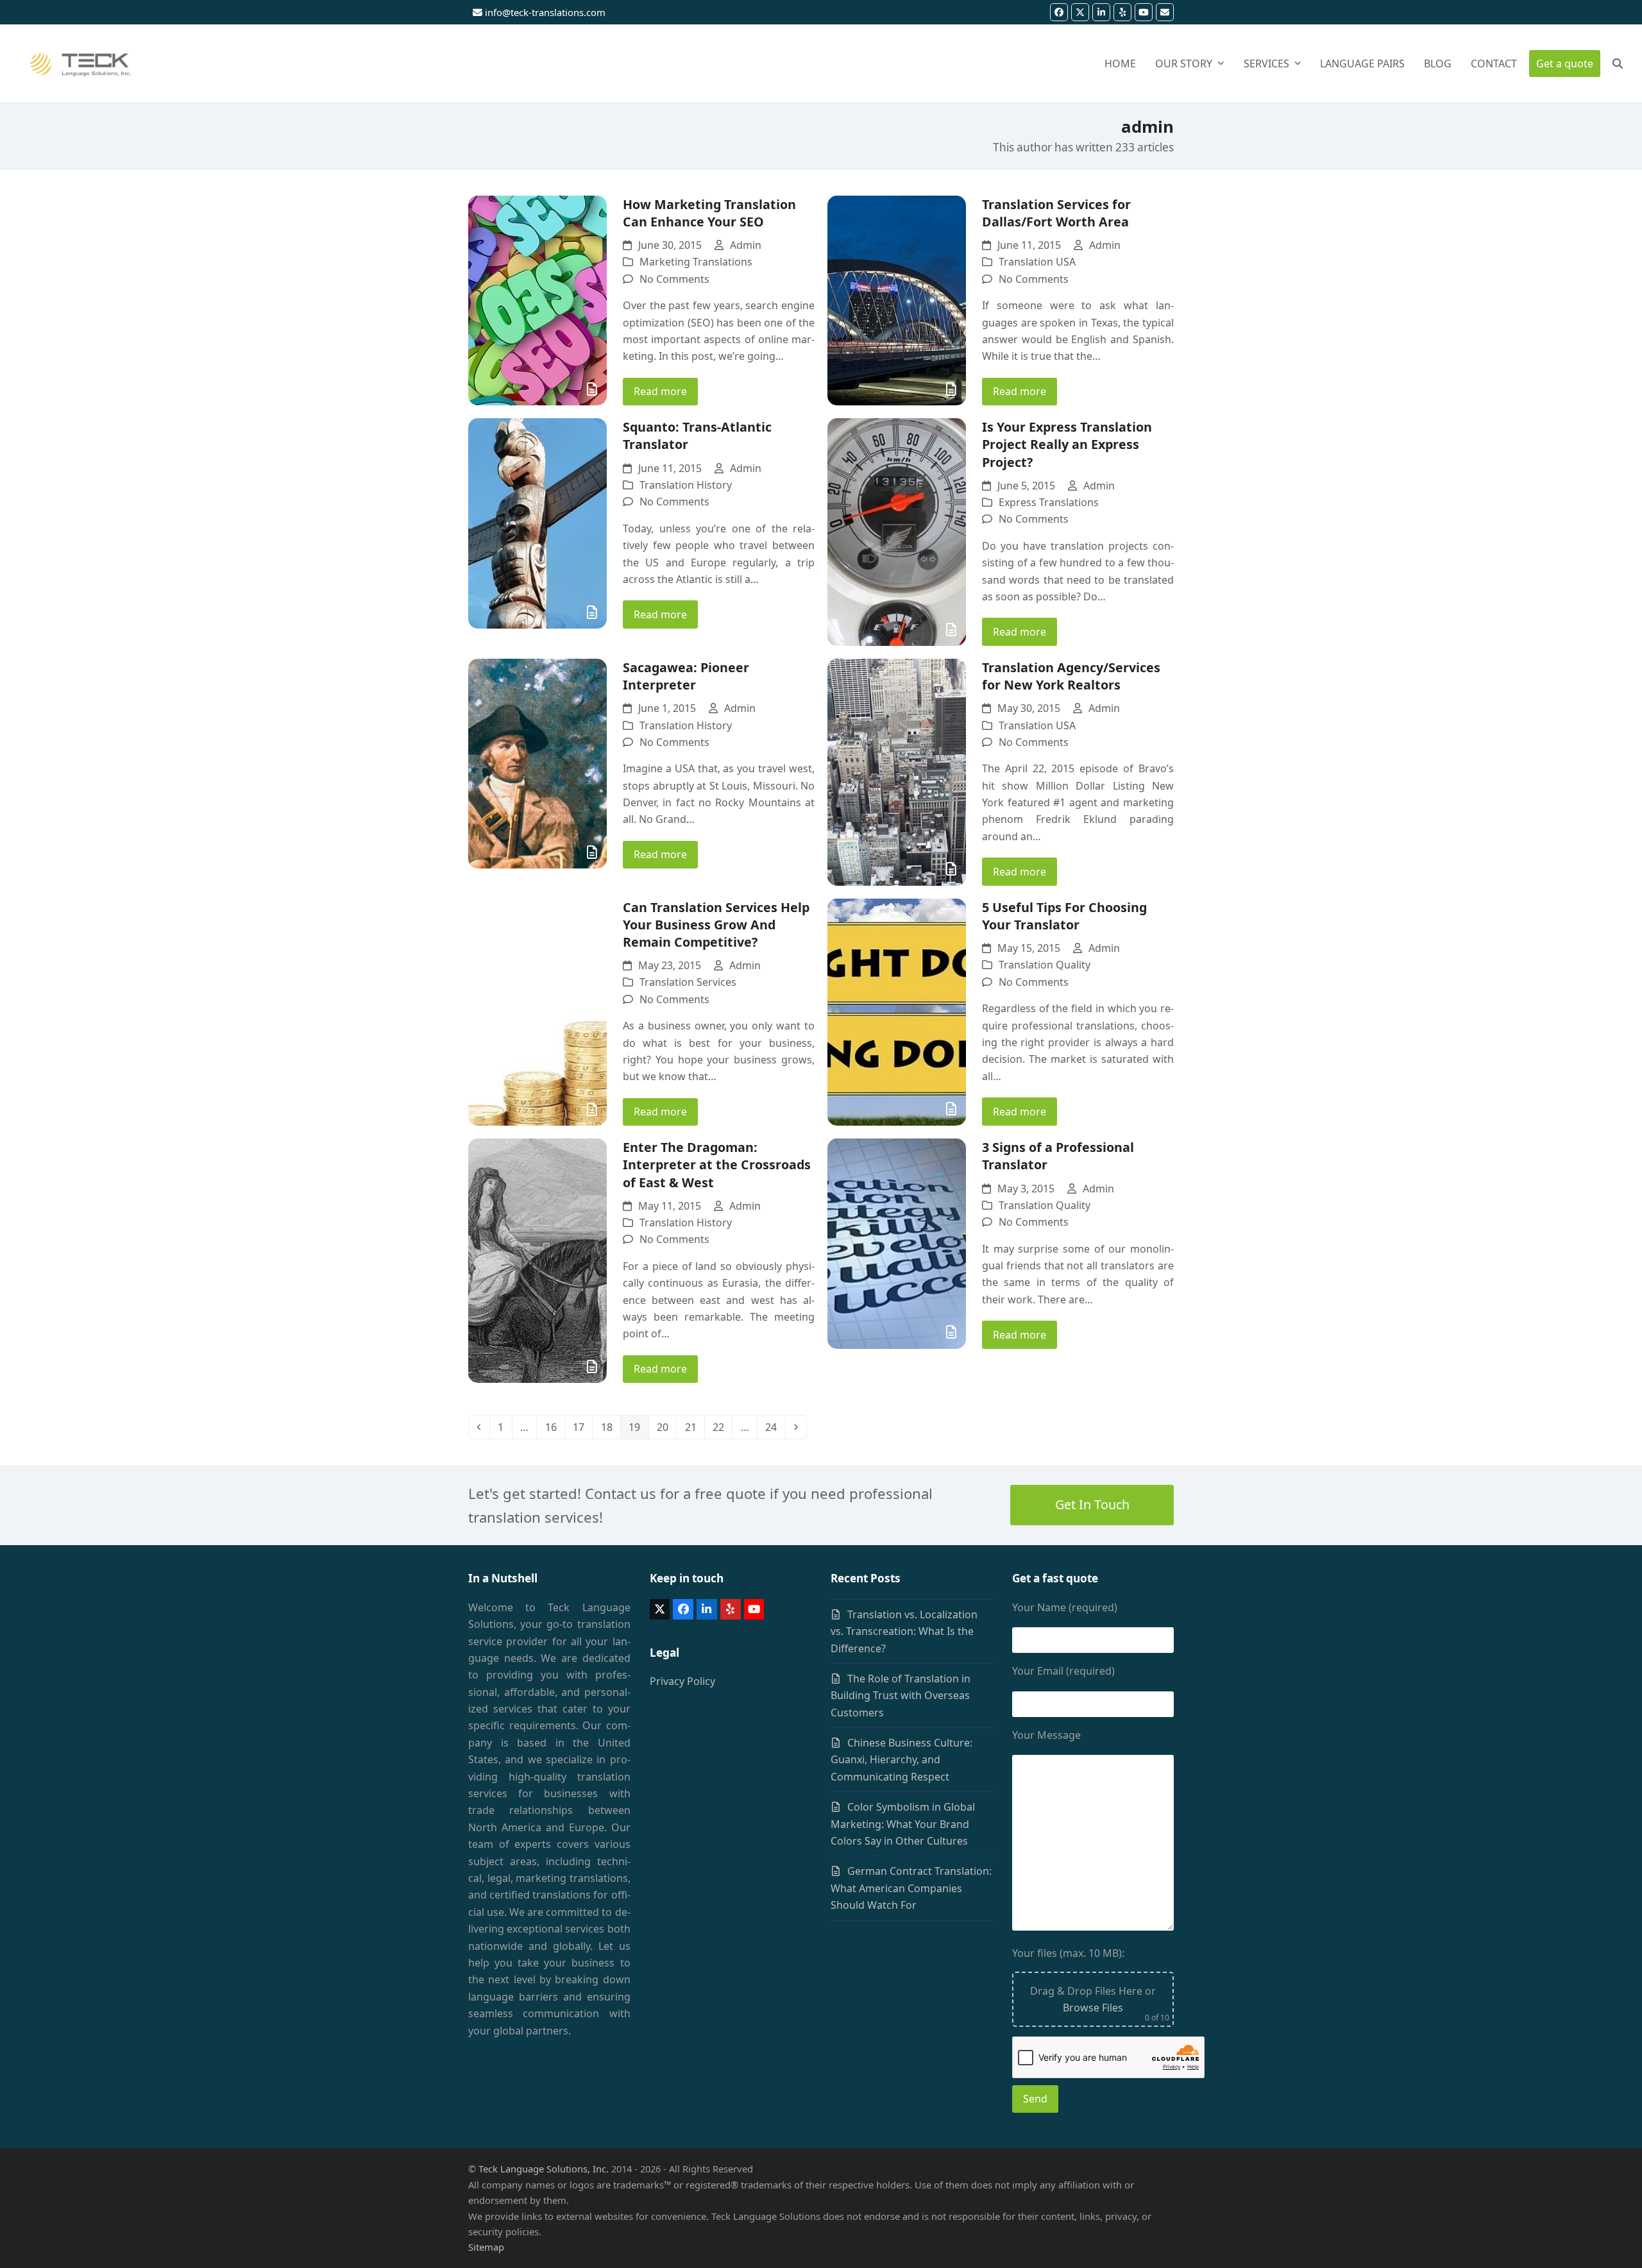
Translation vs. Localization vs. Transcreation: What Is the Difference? (904, 1631)
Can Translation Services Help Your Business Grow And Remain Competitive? (716, 925)
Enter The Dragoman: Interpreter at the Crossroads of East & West (717, 1164)
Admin (746, 245)
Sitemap (486, 2247)
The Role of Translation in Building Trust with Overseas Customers (901, 1696)
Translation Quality (1045, 965)
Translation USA (1037, 262)
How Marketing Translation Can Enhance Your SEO (709, 213)
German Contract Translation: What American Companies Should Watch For (911, 1888)
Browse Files (1093, 2008)
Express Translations (1049, 502)
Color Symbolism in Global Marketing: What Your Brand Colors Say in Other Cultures (903, 1824)
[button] (1618, 63)
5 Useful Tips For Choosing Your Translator (1064, 916)
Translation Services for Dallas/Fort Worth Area (1056, 213)
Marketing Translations (696, 262)
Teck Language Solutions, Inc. (544, 2169)
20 (666, 1427)
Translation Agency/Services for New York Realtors (1071, 676)
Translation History (686, 485)
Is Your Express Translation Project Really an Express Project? (1067, 444)
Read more (660, 391)
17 (582, 1427)
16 (554, 1427)
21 (694, 1427)
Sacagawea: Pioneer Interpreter (686, 676)
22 (722, 1427)
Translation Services (688, 982)
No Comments (674, 279)
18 (610, 1427)
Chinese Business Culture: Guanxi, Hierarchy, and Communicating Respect (901, 1760)
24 (774, 1427)
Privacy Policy (682, 1681)
